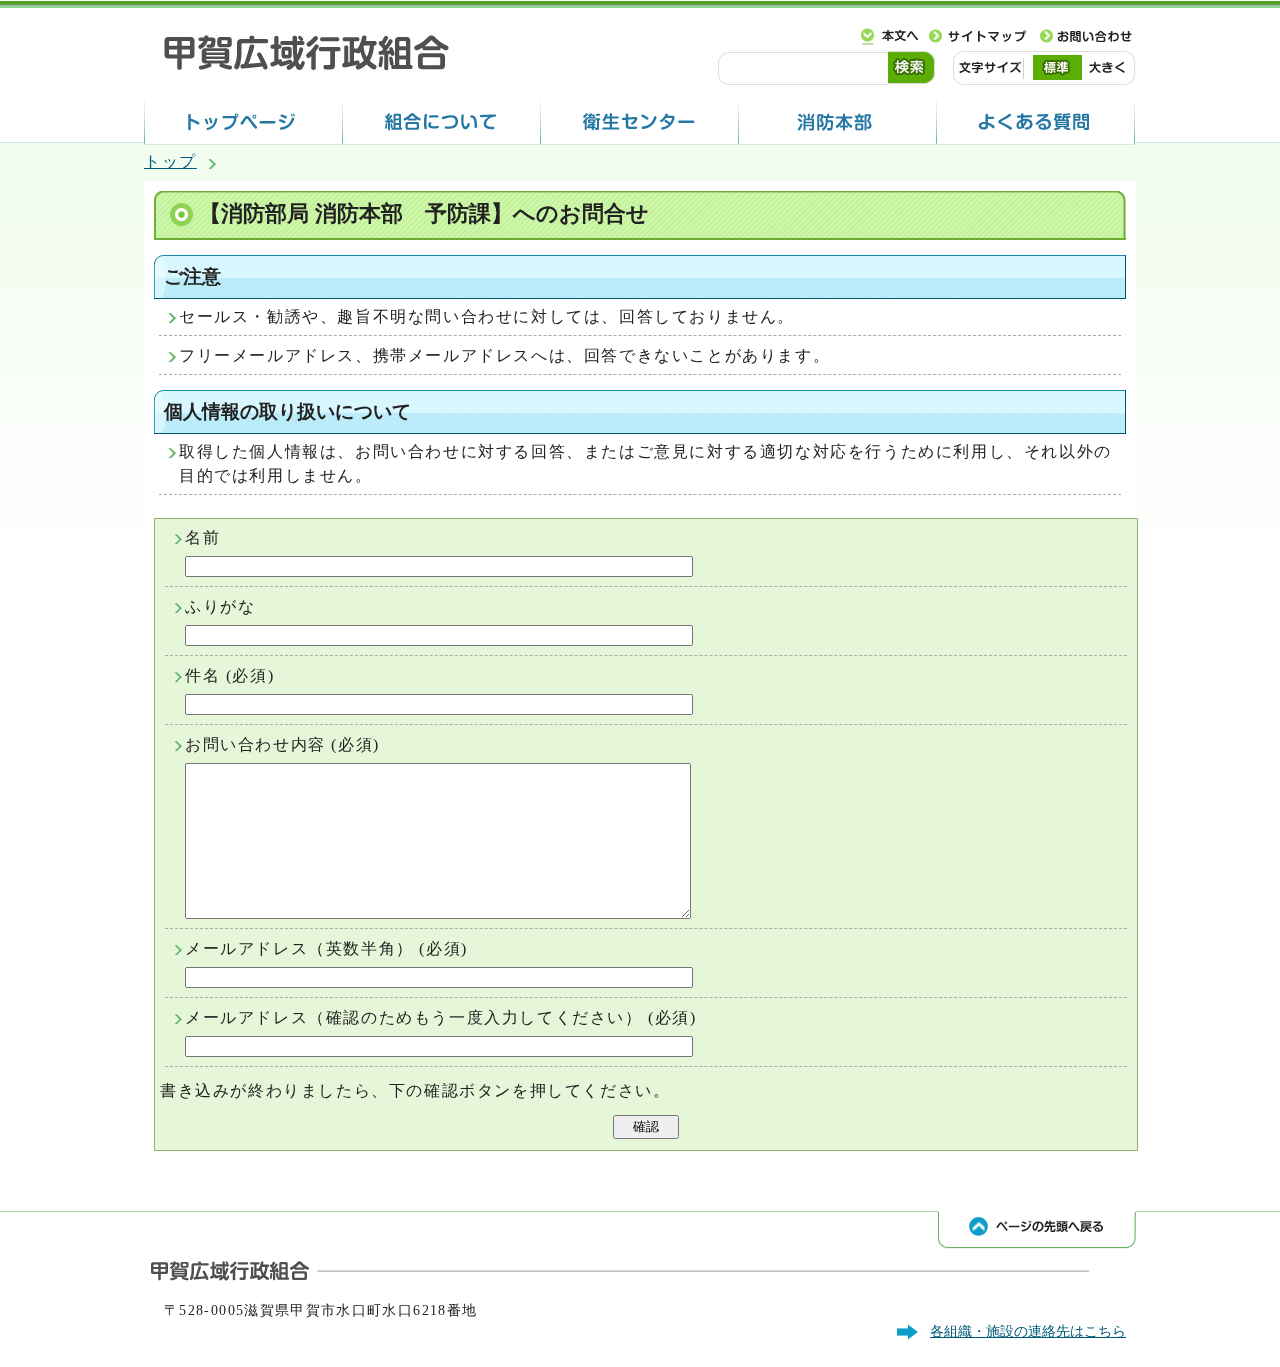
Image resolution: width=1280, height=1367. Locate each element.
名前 (202, 537)
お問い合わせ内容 (255, 744)
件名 (202, 675)
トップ (170, 161)
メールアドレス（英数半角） (299, 948)
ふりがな (220, 606)
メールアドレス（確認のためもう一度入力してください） (414, 1017)
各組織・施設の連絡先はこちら (1028, 1331)
